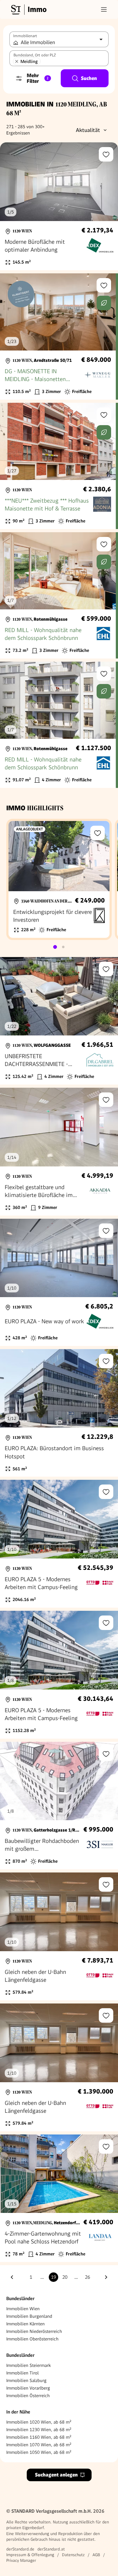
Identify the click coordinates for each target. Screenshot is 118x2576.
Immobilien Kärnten (25, 2324)
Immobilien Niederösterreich (34, 2331)
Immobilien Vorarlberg (28, 2388)
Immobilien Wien (23, 2309)
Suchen (89, 78)
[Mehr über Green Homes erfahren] (104, 303)
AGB (96, 2555)
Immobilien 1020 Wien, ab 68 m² (39, 2422)
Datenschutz (73, 2555)
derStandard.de (20, 2549)
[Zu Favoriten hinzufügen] (106, 154)
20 (65, 2277)
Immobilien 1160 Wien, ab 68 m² (39, 2437)
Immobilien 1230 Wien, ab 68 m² (39, 2430)
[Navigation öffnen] (104, 9)
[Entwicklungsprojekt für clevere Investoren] (59, 879)
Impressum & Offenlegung (30, 2555)
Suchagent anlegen (56, 2475)
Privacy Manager (21, 2560)
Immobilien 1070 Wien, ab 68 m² (39, 2445)
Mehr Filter (38, 78)
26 (87, 2277)
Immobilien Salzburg (26, 2380)
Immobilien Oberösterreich (32, 2339)
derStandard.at (51, 2549)
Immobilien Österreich (28, 2396)
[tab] (55, 947)
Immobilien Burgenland (29, 2316)
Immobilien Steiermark (28, 2365)
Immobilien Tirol (22, 2373)
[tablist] (59, 947)
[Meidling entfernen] (17, 61)
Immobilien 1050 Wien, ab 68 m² (39, 2452)
